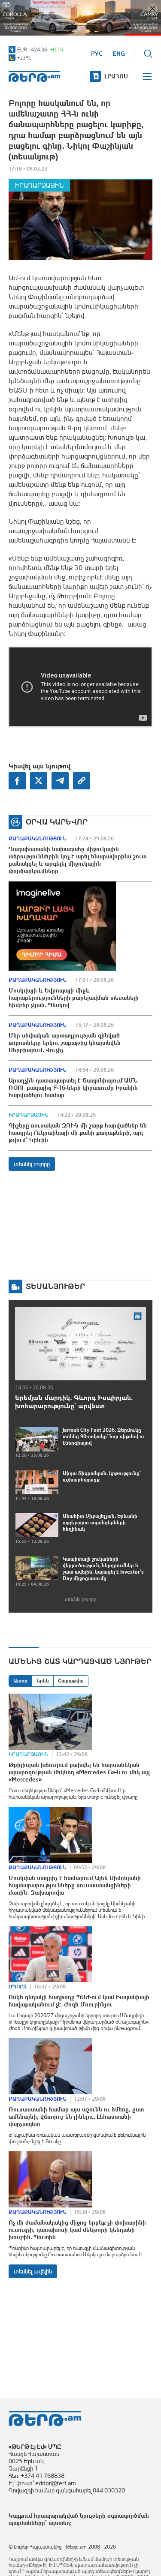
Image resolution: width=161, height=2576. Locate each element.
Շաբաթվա (71, 1681)
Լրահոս (116, 76)
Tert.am (34, 76)
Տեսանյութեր (55, 1286)
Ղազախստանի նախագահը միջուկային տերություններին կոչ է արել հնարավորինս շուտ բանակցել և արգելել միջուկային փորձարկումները (77, 860)
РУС (97, 54)
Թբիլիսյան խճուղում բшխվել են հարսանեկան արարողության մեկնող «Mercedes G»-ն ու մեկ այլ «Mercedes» (79, 1772)
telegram (60, 781)
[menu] (148, 77)
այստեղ (59, 2523)
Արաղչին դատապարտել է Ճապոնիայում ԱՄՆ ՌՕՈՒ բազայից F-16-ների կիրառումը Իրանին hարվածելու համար (73, 1088)
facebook (17, 781)
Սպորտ (18, 1987)
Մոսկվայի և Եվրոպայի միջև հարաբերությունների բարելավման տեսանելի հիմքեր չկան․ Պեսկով (74, 998)
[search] (148, 54)
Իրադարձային (39, 185)
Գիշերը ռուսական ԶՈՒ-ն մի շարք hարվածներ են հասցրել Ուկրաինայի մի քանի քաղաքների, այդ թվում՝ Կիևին (78, 1133)
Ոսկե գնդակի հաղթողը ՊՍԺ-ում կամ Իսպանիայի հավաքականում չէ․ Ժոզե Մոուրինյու (79, 2001)
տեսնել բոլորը (32, 1164)
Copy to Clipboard (82, 781)
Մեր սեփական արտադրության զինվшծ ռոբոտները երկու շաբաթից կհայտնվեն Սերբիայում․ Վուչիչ (65, 1043)
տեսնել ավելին (33, 2271)
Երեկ (43, 1681)
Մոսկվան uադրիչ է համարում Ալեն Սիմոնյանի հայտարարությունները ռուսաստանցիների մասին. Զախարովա (75, 1885)
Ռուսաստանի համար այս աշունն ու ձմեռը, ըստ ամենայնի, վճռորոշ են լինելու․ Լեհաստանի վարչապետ (76, 2117)
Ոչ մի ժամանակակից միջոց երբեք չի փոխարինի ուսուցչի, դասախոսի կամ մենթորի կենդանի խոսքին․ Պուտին (77, 2230)
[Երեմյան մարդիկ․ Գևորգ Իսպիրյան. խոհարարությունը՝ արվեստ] (80, 1343)
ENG (119, 54)
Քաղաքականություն (38, 839)
